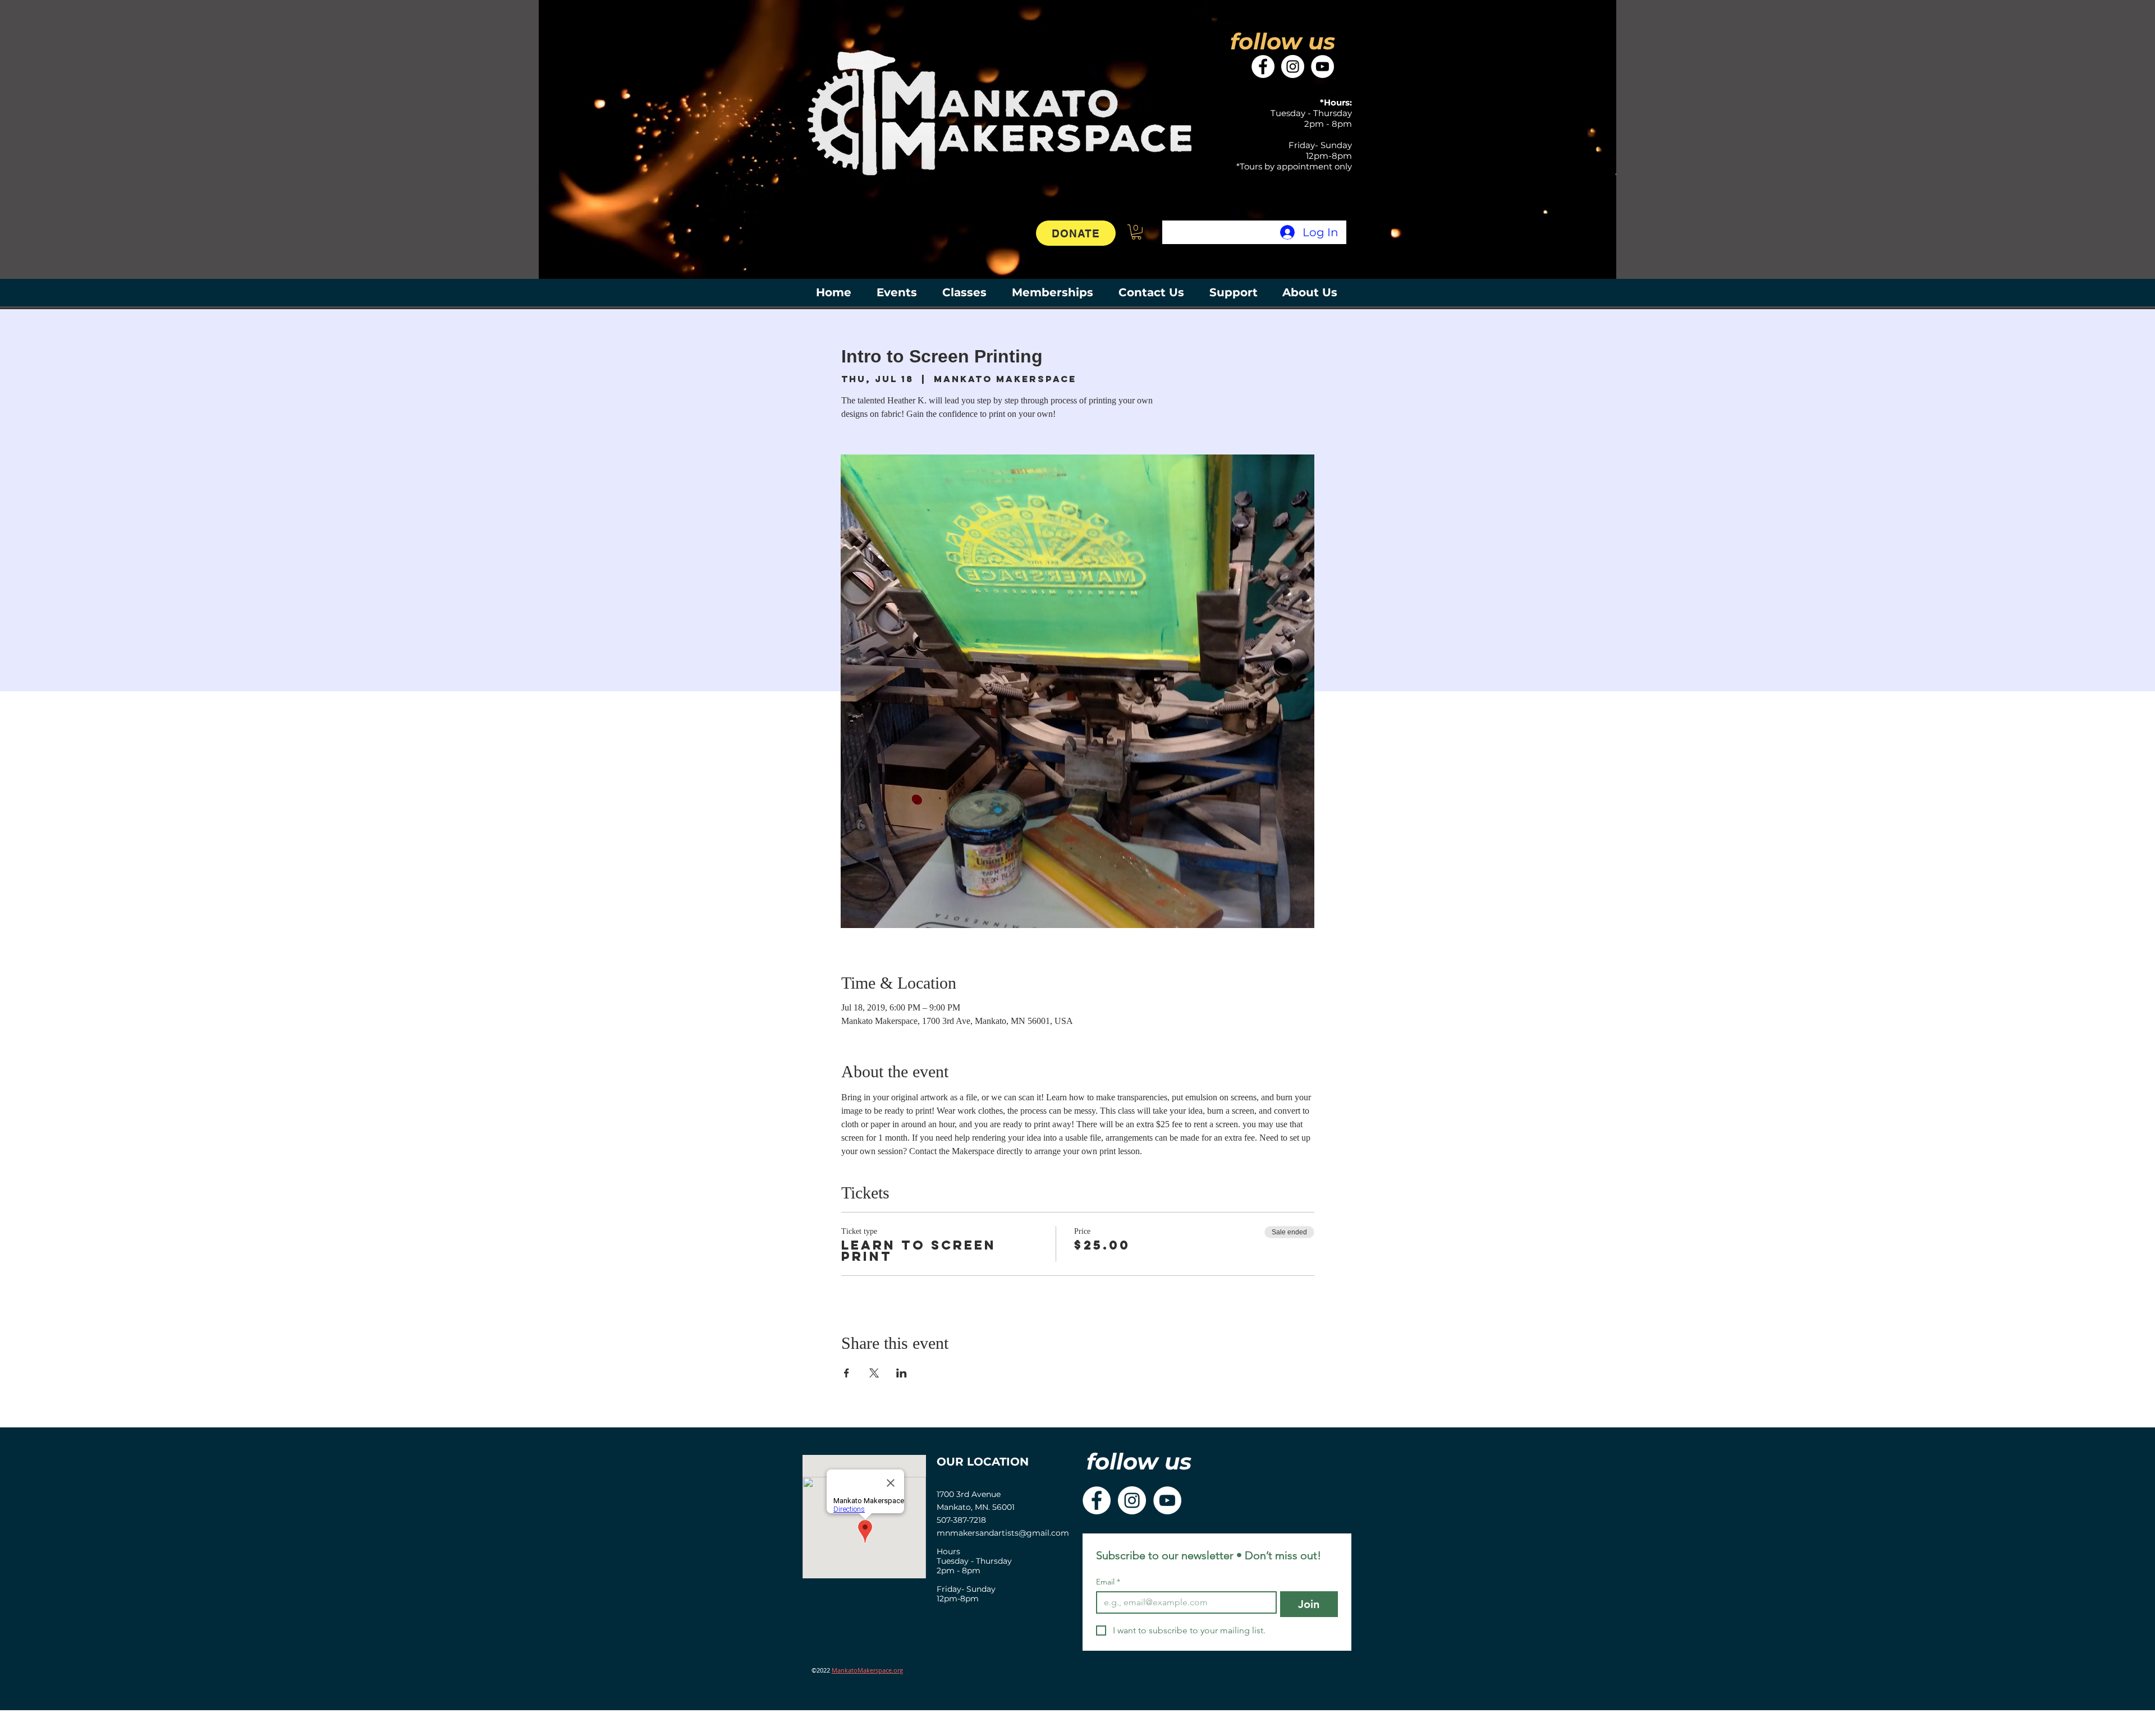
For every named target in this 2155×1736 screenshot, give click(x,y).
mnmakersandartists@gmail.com (1003, 1533)
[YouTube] (1322, 66)
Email (1108, 1582)
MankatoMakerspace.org (867, 1670)
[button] (1136, 232)
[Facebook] (1263, 66)
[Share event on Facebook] (847, 1373)
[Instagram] (1293, 66)
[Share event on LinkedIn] (902, 1373)
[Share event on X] (874, 1373)
